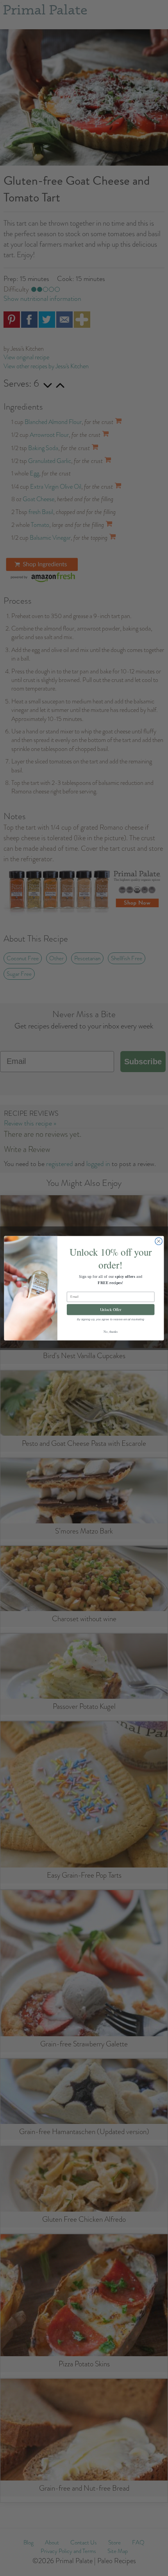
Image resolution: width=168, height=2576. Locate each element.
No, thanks (111, 1331)
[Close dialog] (159, 1241)
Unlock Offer (111, 1309)
